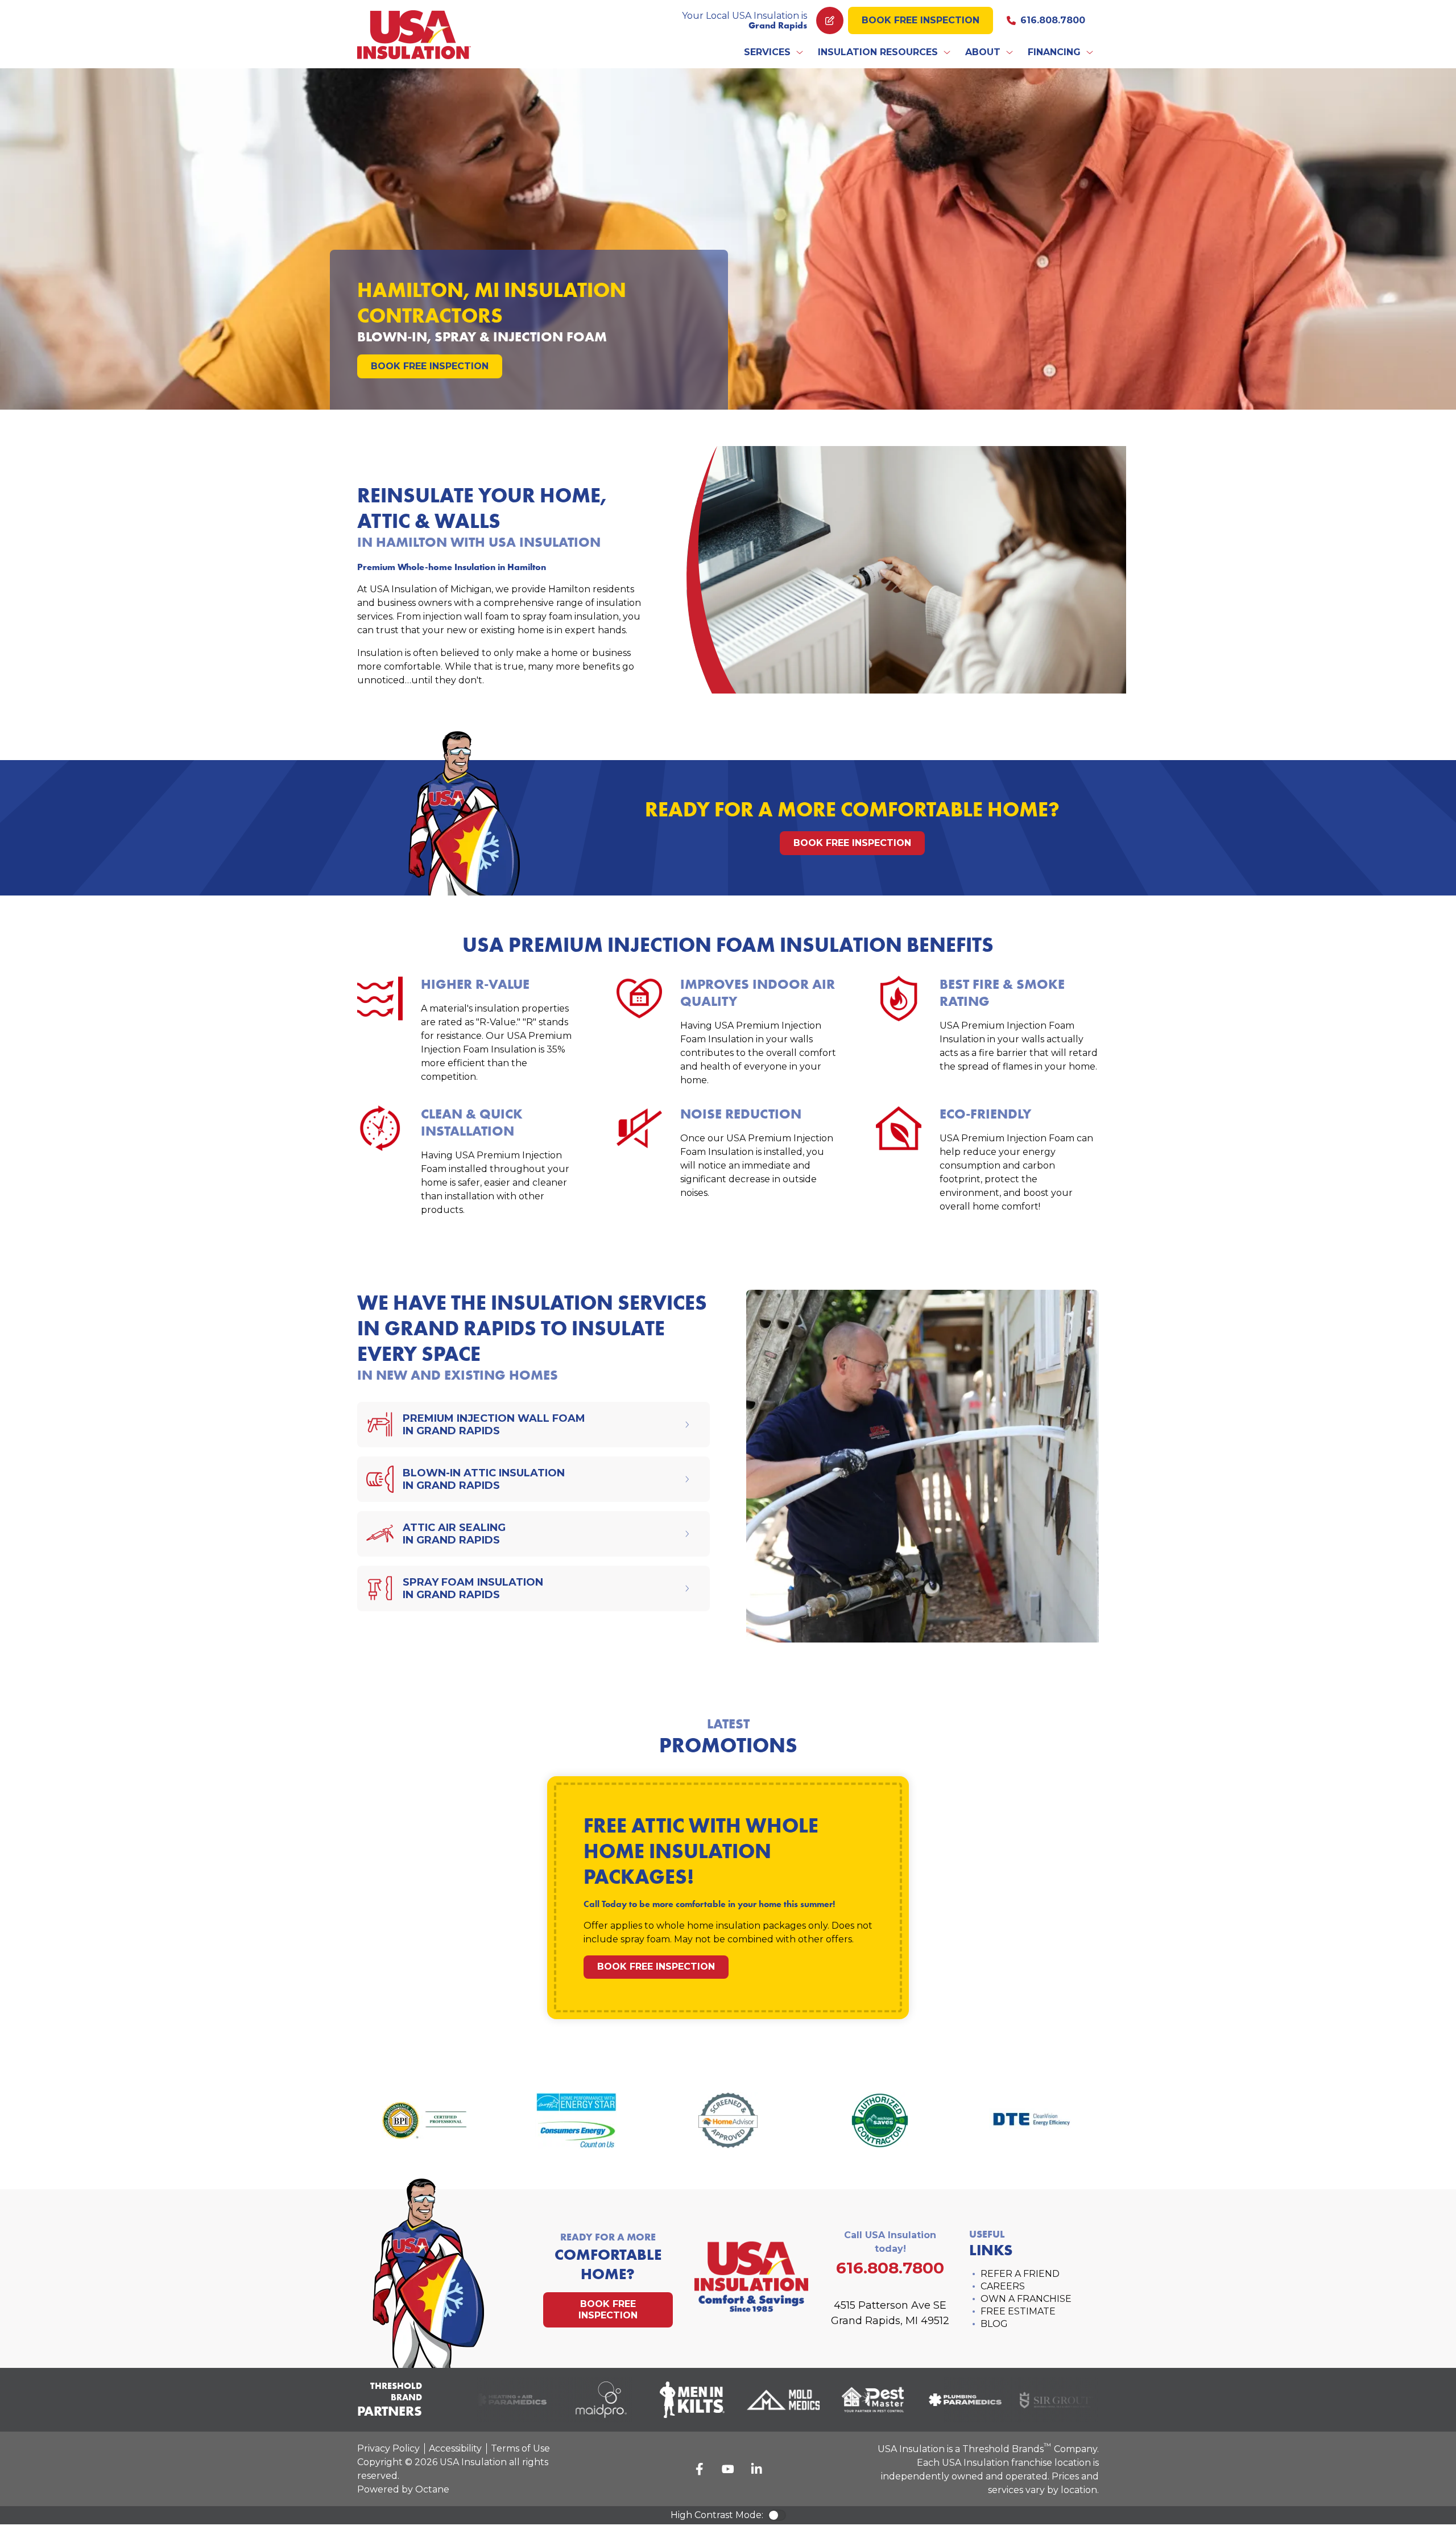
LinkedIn (756, 2469)
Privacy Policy (388, 2448)
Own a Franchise (1026, 2299)
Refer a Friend (1020, 2274)
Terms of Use (520, 2448)
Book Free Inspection (921, 20)
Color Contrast (777, 2515)
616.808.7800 (1053, 20)
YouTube (728, 2469)
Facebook (700, 2469)
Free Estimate (1018, 2311)
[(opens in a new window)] (490, 2400)
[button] (774, 52)
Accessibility (455, 2448)
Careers (1003, 2286)
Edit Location (830, 20)
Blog (994, 2324)
